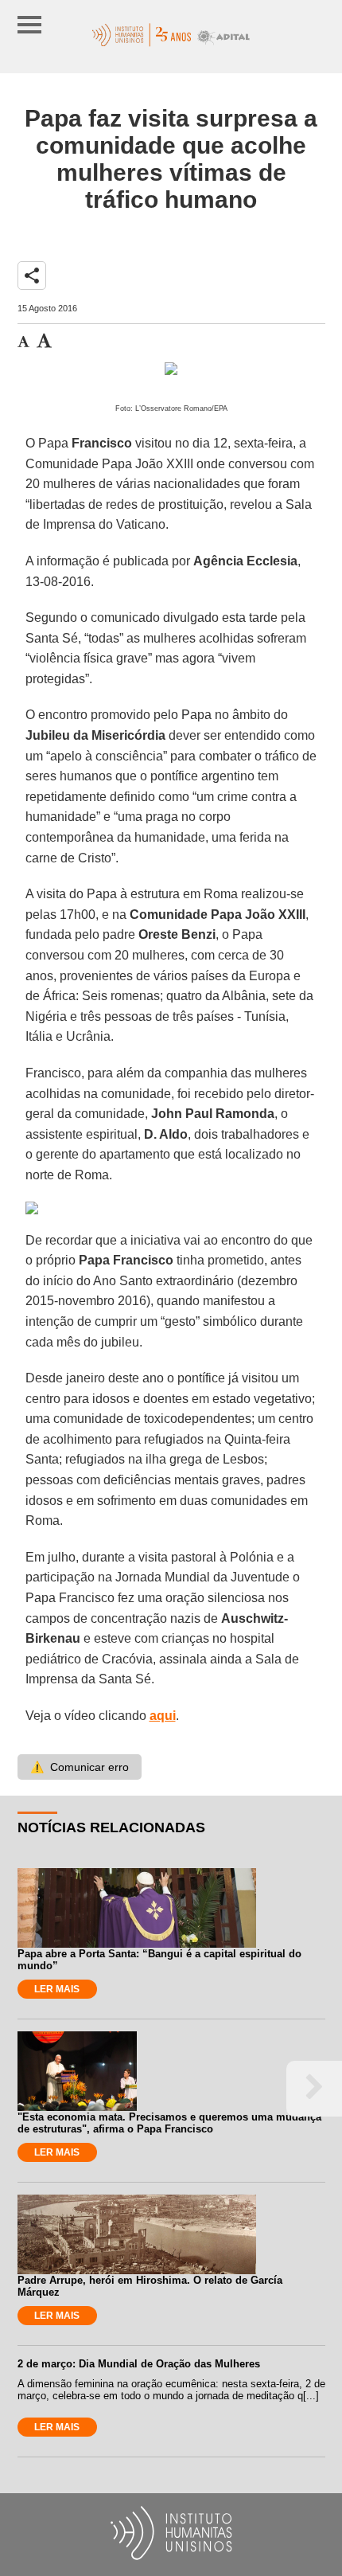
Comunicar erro (80, 1767)
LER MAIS (57, 1989)
